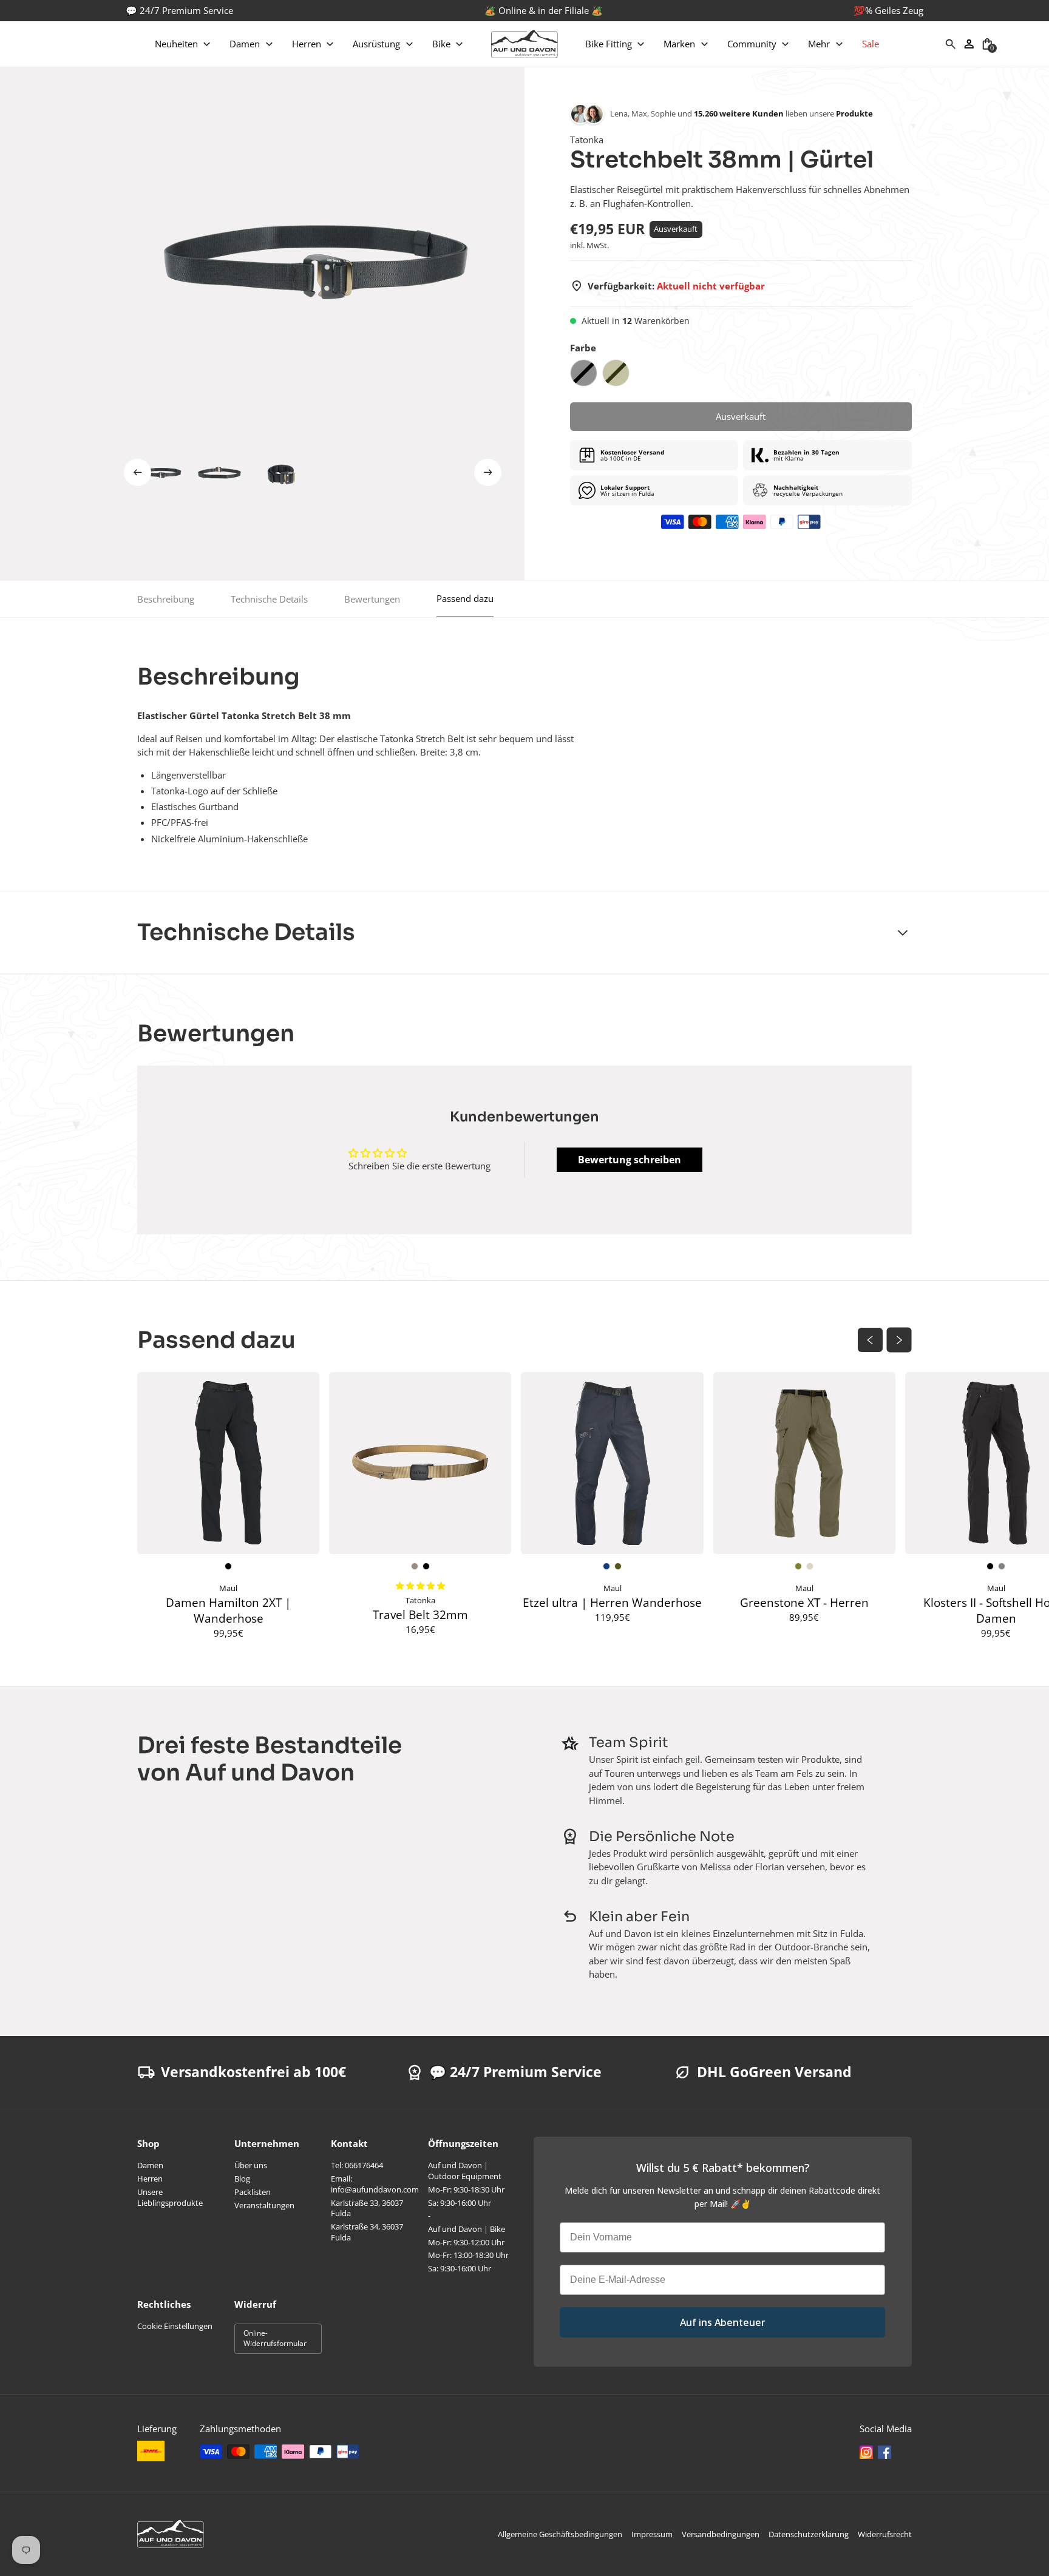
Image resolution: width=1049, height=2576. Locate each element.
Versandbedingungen (721, 2534)
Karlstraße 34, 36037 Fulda (367, 2232)
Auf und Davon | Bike (467, 2229)
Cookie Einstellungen (175, 2326)
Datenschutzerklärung (809, 2534)
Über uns (251, 2165)
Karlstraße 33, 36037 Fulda (367, 2208)
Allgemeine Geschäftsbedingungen (560, 2534)
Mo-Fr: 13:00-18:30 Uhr (468, 2255)
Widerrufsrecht (885, 2534)
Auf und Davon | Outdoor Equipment (465, 2171)
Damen (150, 2165)
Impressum (652, 2534)
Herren (150, 2179)
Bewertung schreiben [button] (630, 1160)
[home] (524, 44)
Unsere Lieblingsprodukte (170, 2197)
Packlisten (253, 2192)
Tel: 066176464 (357, 2165)
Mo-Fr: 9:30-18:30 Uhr (466, 2189)
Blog (242, 2179)
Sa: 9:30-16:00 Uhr (460, 2203)
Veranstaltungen (264, 2205)
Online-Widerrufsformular (275, 2338)
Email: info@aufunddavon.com (375, 2184)
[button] (183, 44)
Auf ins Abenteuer (723, 2322)
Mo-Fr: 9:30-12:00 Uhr (466, 2242)
